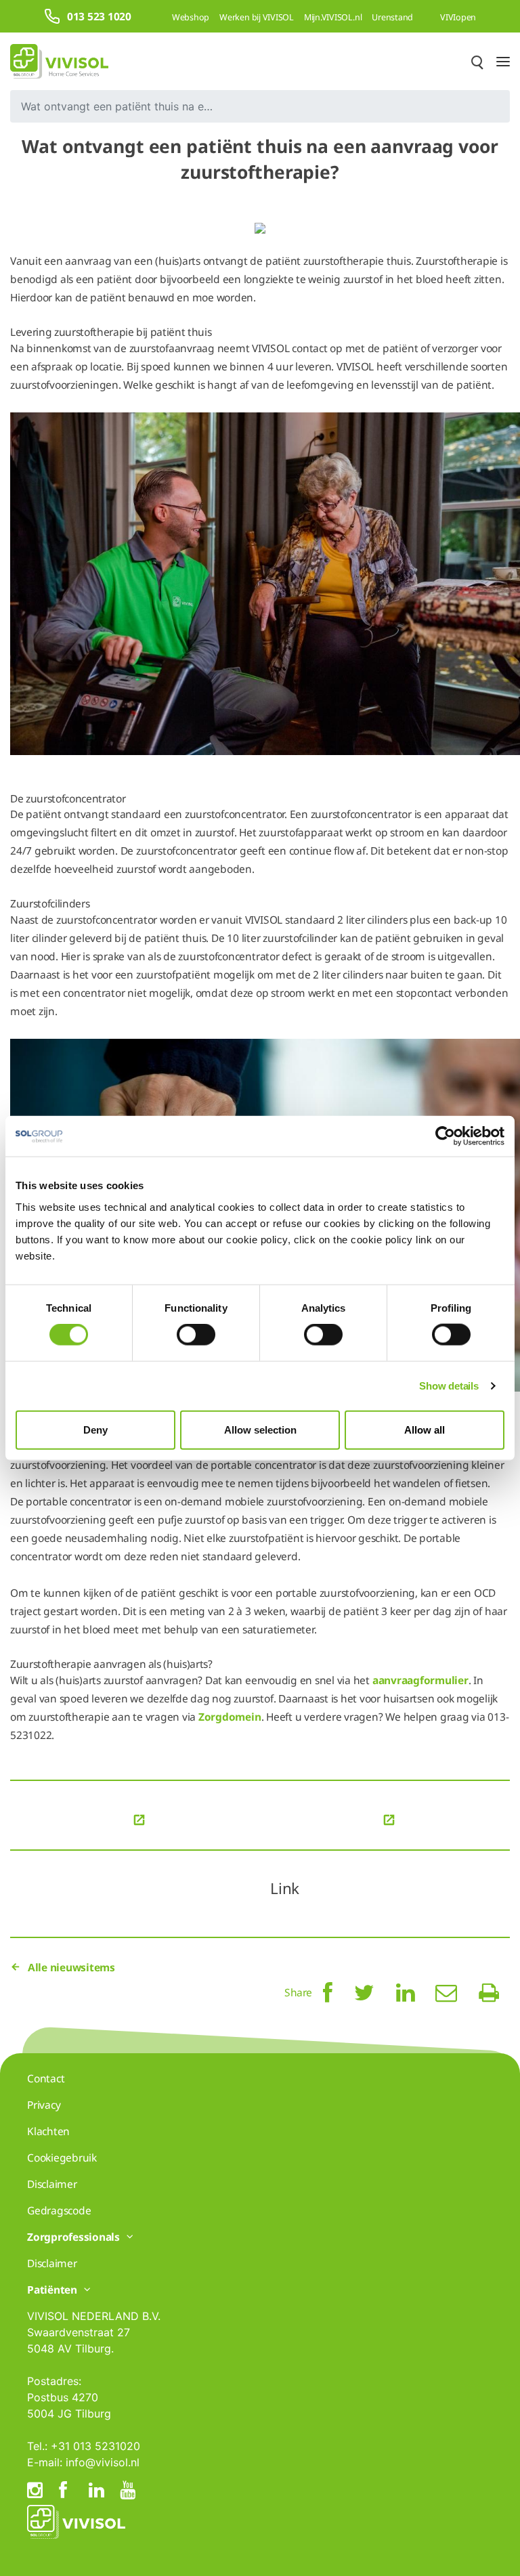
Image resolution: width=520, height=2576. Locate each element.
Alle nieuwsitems (71, 1967)
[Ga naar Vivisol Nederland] (59, 61)
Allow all (425, 1429)
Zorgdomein (230, 1717)
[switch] (196, 1335)
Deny (95, 1429)
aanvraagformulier (420, 1680)
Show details (449, 1386)
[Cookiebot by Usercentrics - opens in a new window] (445, 1136)
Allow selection (260, 1429)
